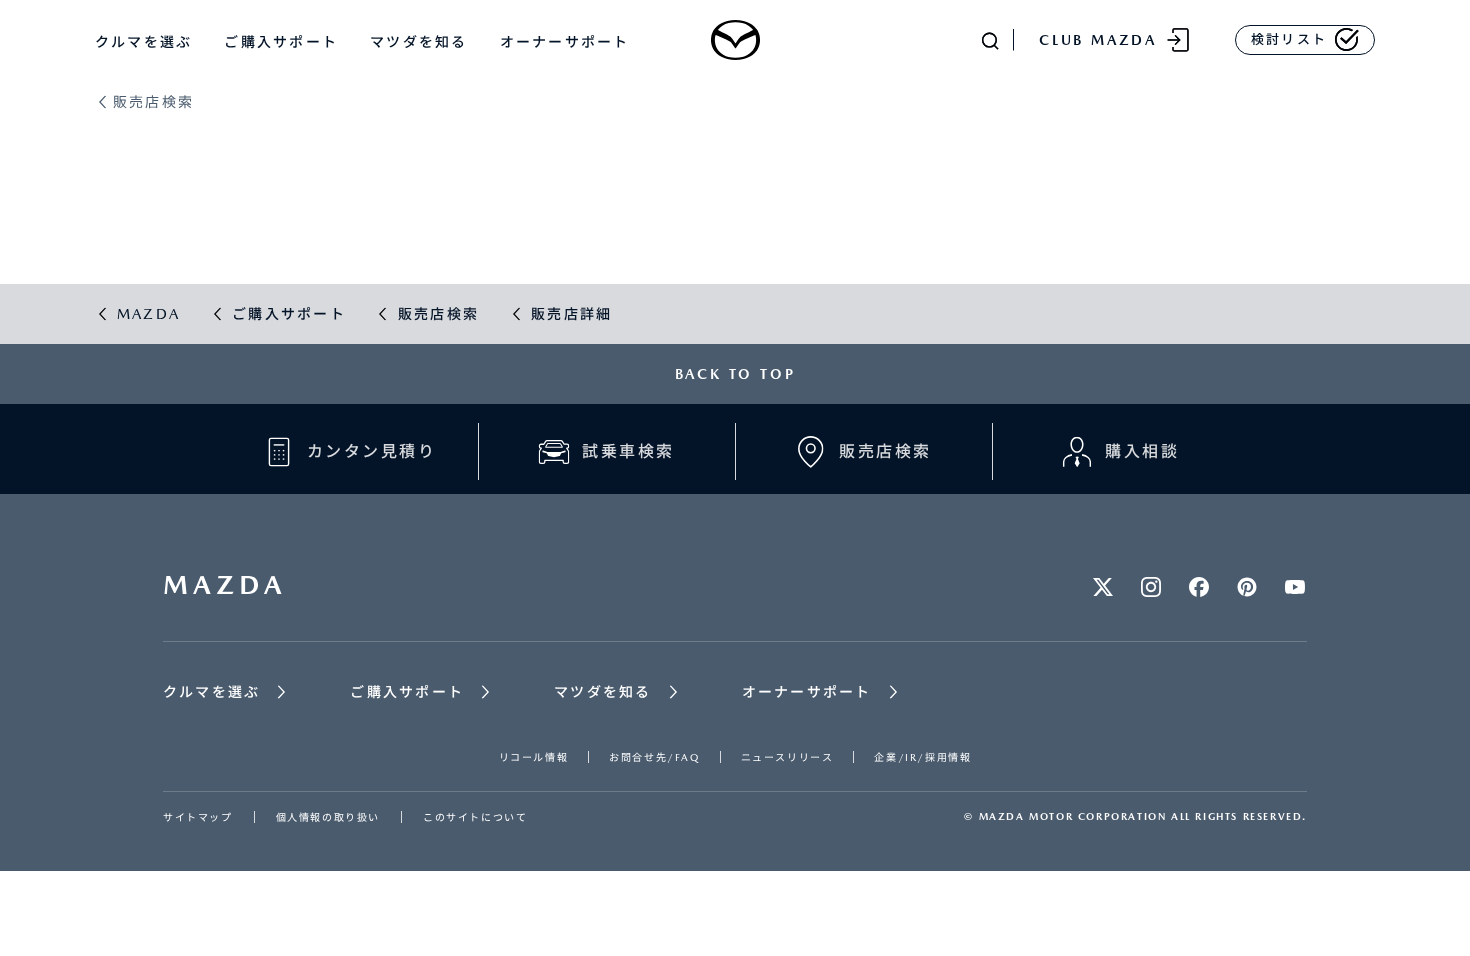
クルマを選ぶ (143, 42)
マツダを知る (418, 42)
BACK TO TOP (735, 374)
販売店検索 (153, 102)
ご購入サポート (281, 42)
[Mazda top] (735, 40)
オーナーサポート (565, 42)
